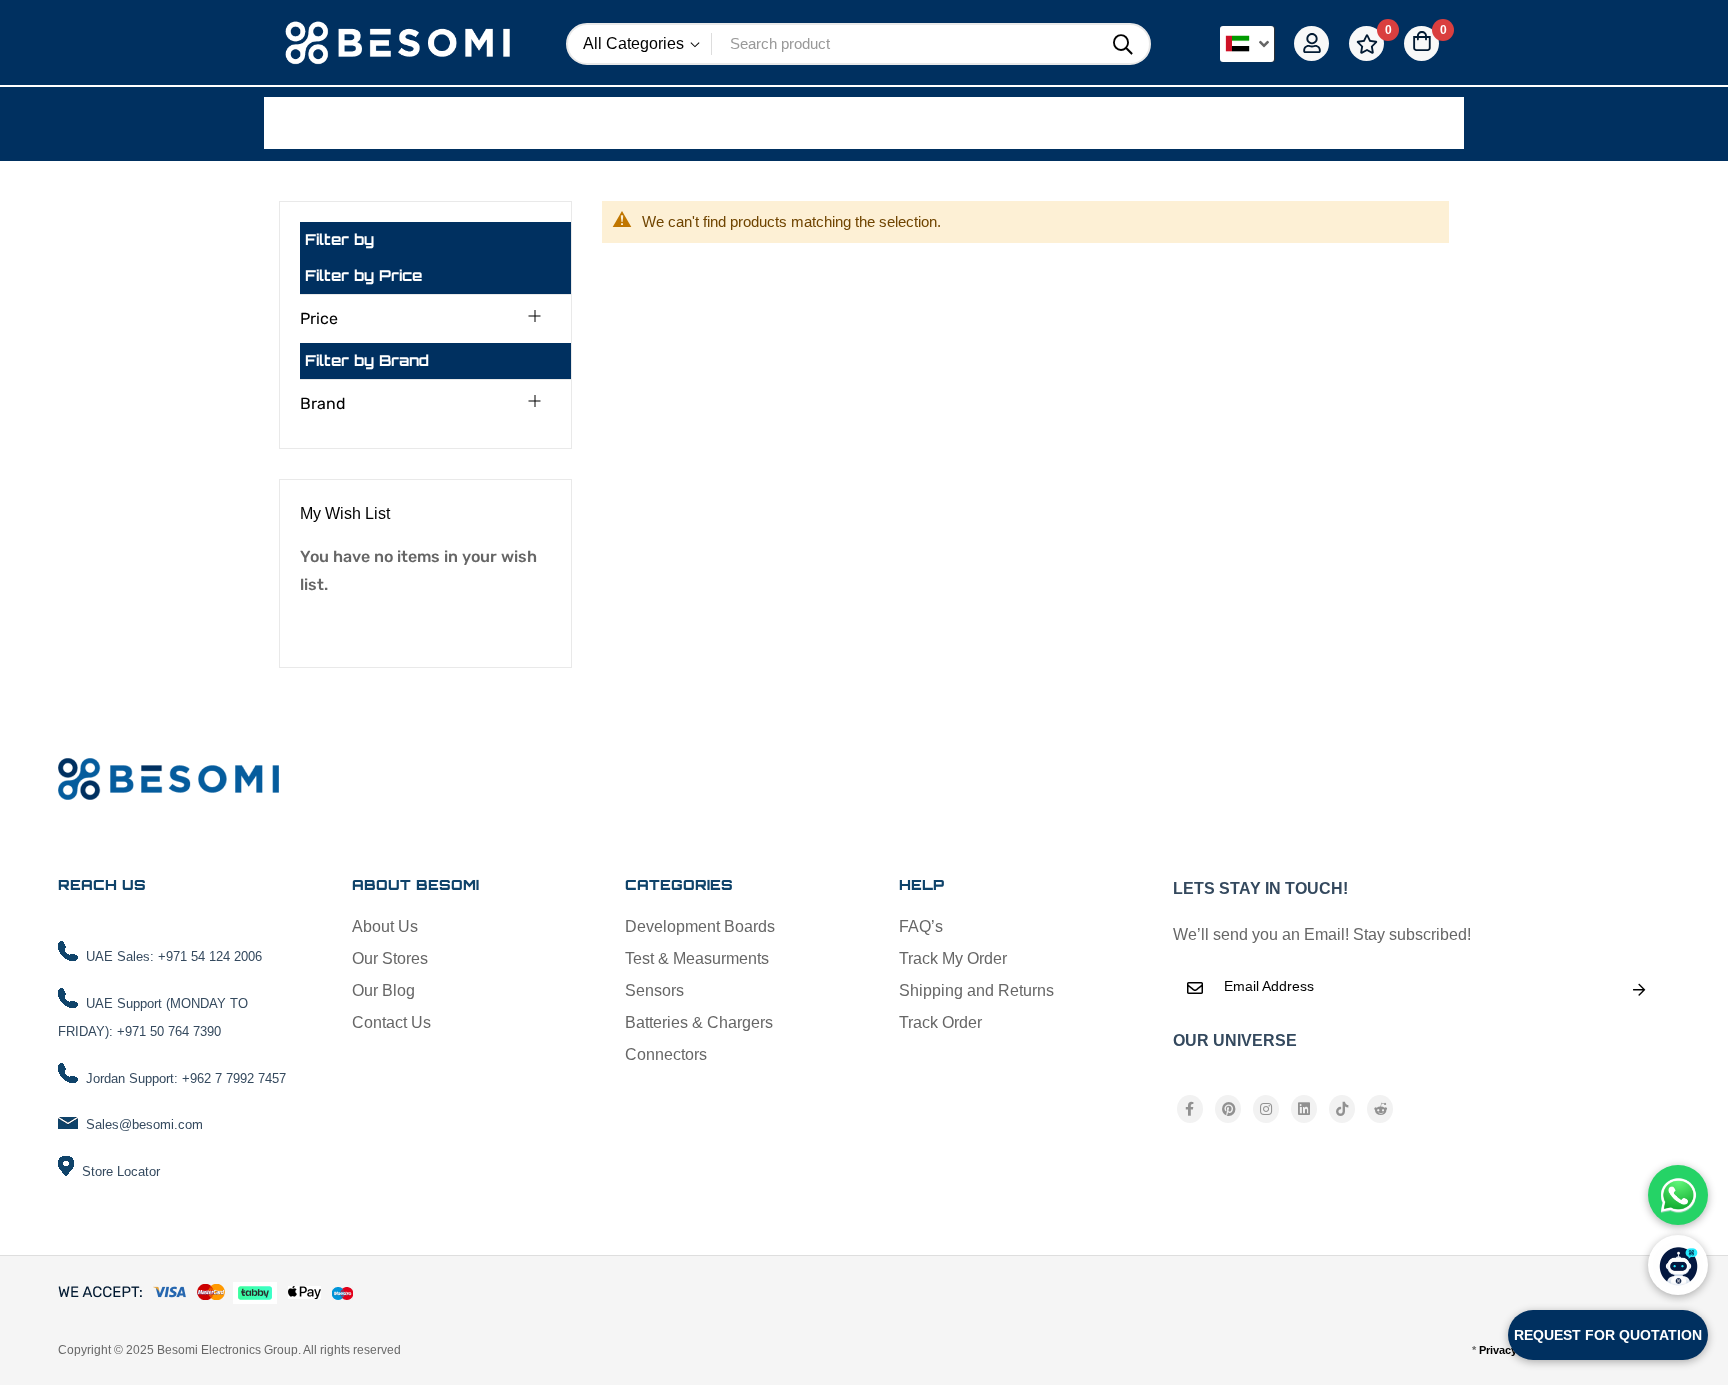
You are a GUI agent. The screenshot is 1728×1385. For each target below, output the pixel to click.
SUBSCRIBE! (1639, 990)
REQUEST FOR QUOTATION (1608, 1335)
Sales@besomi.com (144, 1124)
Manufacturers (527, 122)
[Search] (1123, 45)
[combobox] (904, 44)
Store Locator (121, 1171)
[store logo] (400, 44)
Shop (328, 122)
